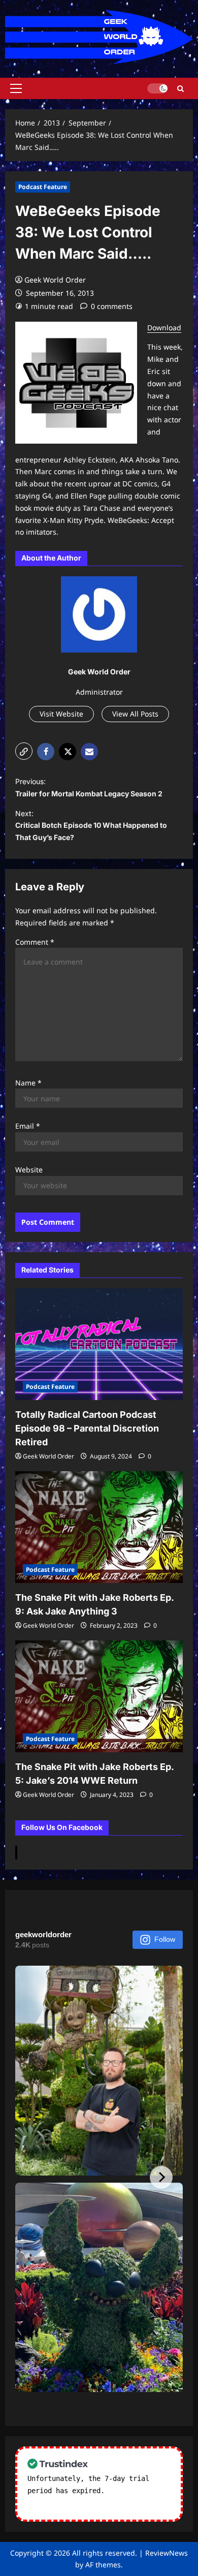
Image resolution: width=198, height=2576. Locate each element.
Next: (91, 826)
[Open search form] (180, 89)
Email (28, 1126)
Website (29, 1170)
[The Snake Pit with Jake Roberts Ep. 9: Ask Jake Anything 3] (99, 1527)
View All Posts (135, 714)
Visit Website (61, 714)
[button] (16, 88)
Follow (165, 1939)
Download (164, 328)
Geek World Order (55, 280)
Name (28, 1083)
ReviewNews (167, 2553)
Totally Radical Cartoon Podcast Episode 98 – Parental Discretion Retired (87, 1428)
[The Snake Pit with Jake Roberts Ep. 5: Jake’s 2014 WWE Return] (99, 1696)
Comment (35, 942)
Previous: (89, 787)
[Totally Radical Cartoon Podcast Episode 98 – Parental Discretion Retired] (99, 1344)
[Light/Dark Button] (157, 88)
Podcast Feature (43, 187)
